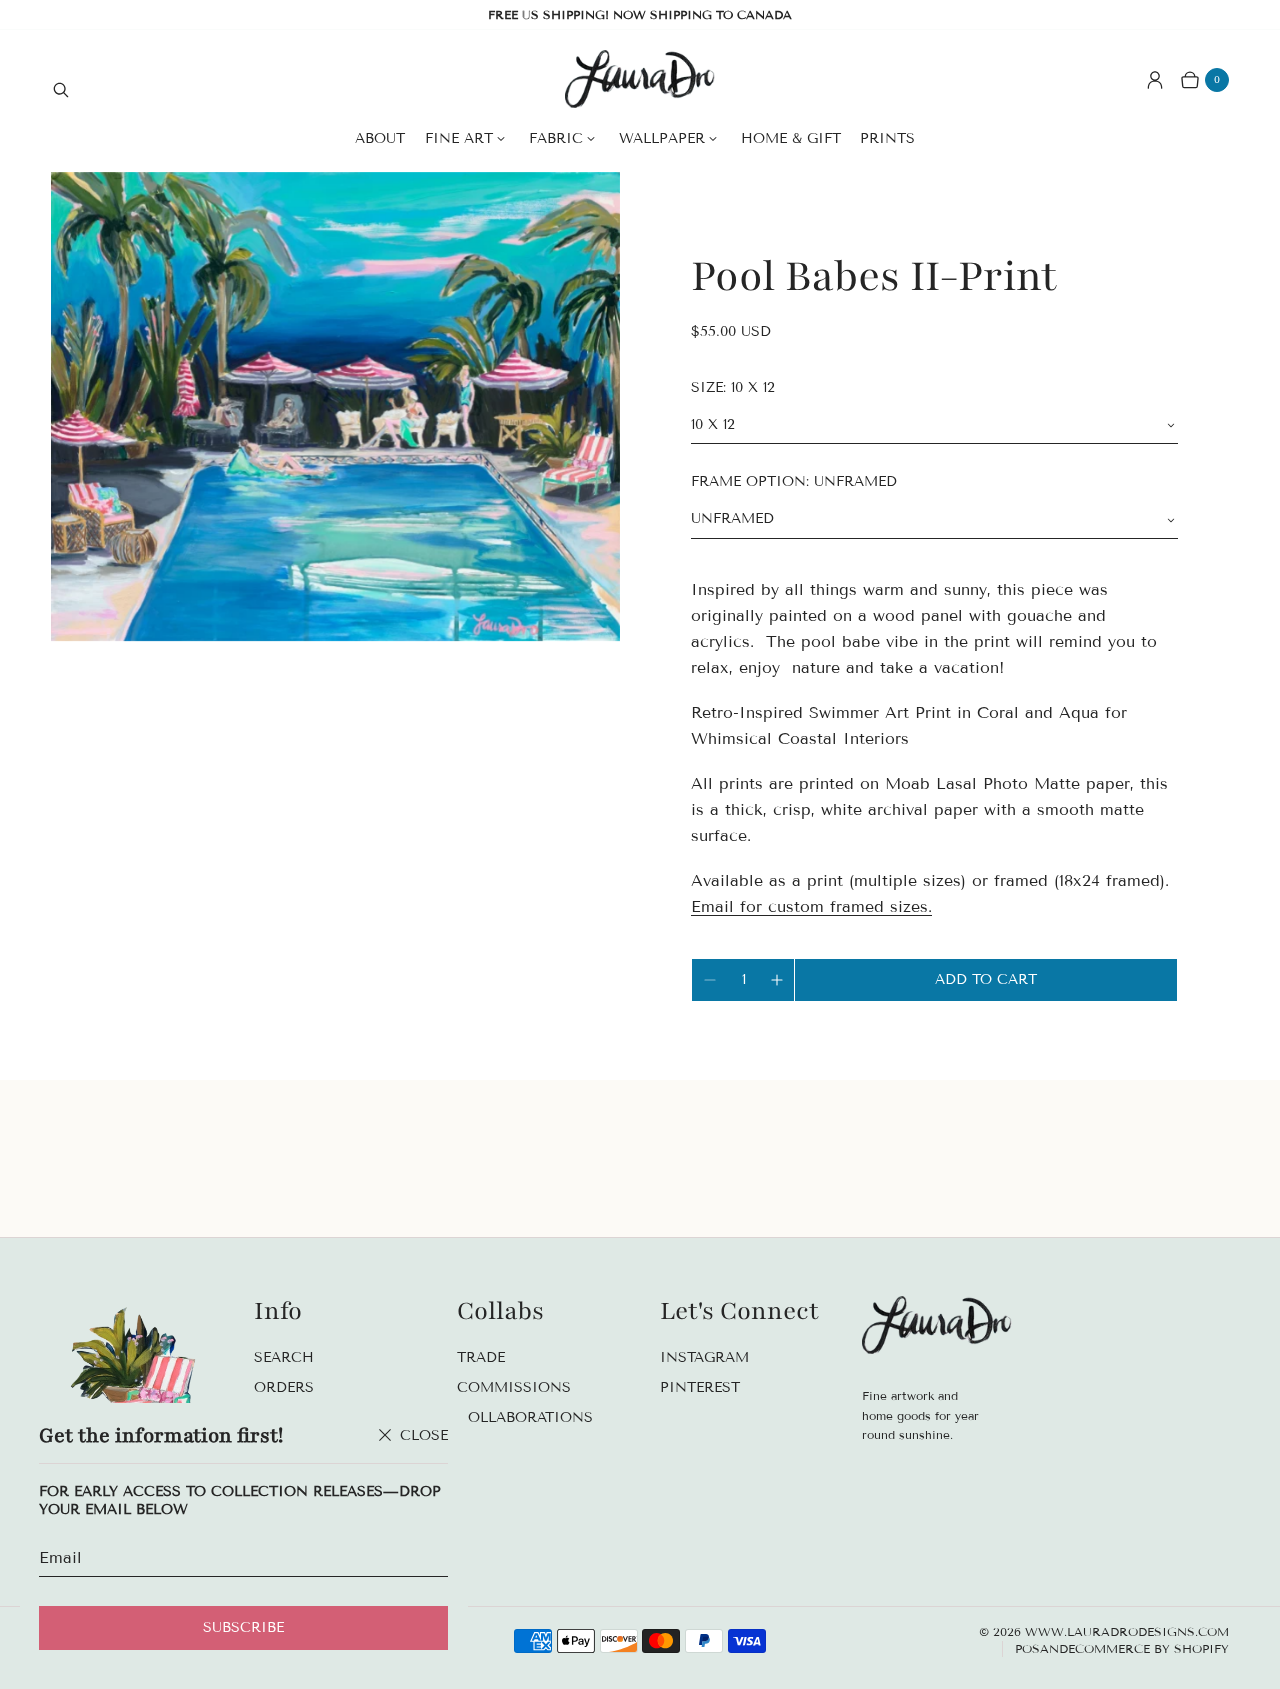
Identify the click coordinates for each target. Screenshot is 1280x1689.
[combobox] (934, 425)
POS (1027, 1648)
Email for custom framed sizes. (811, 906)
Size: (733, 387)
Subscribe (243, 1627)
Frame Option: (794, 481)
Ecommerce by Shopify (1148, 1648)
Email (60, 1557)
